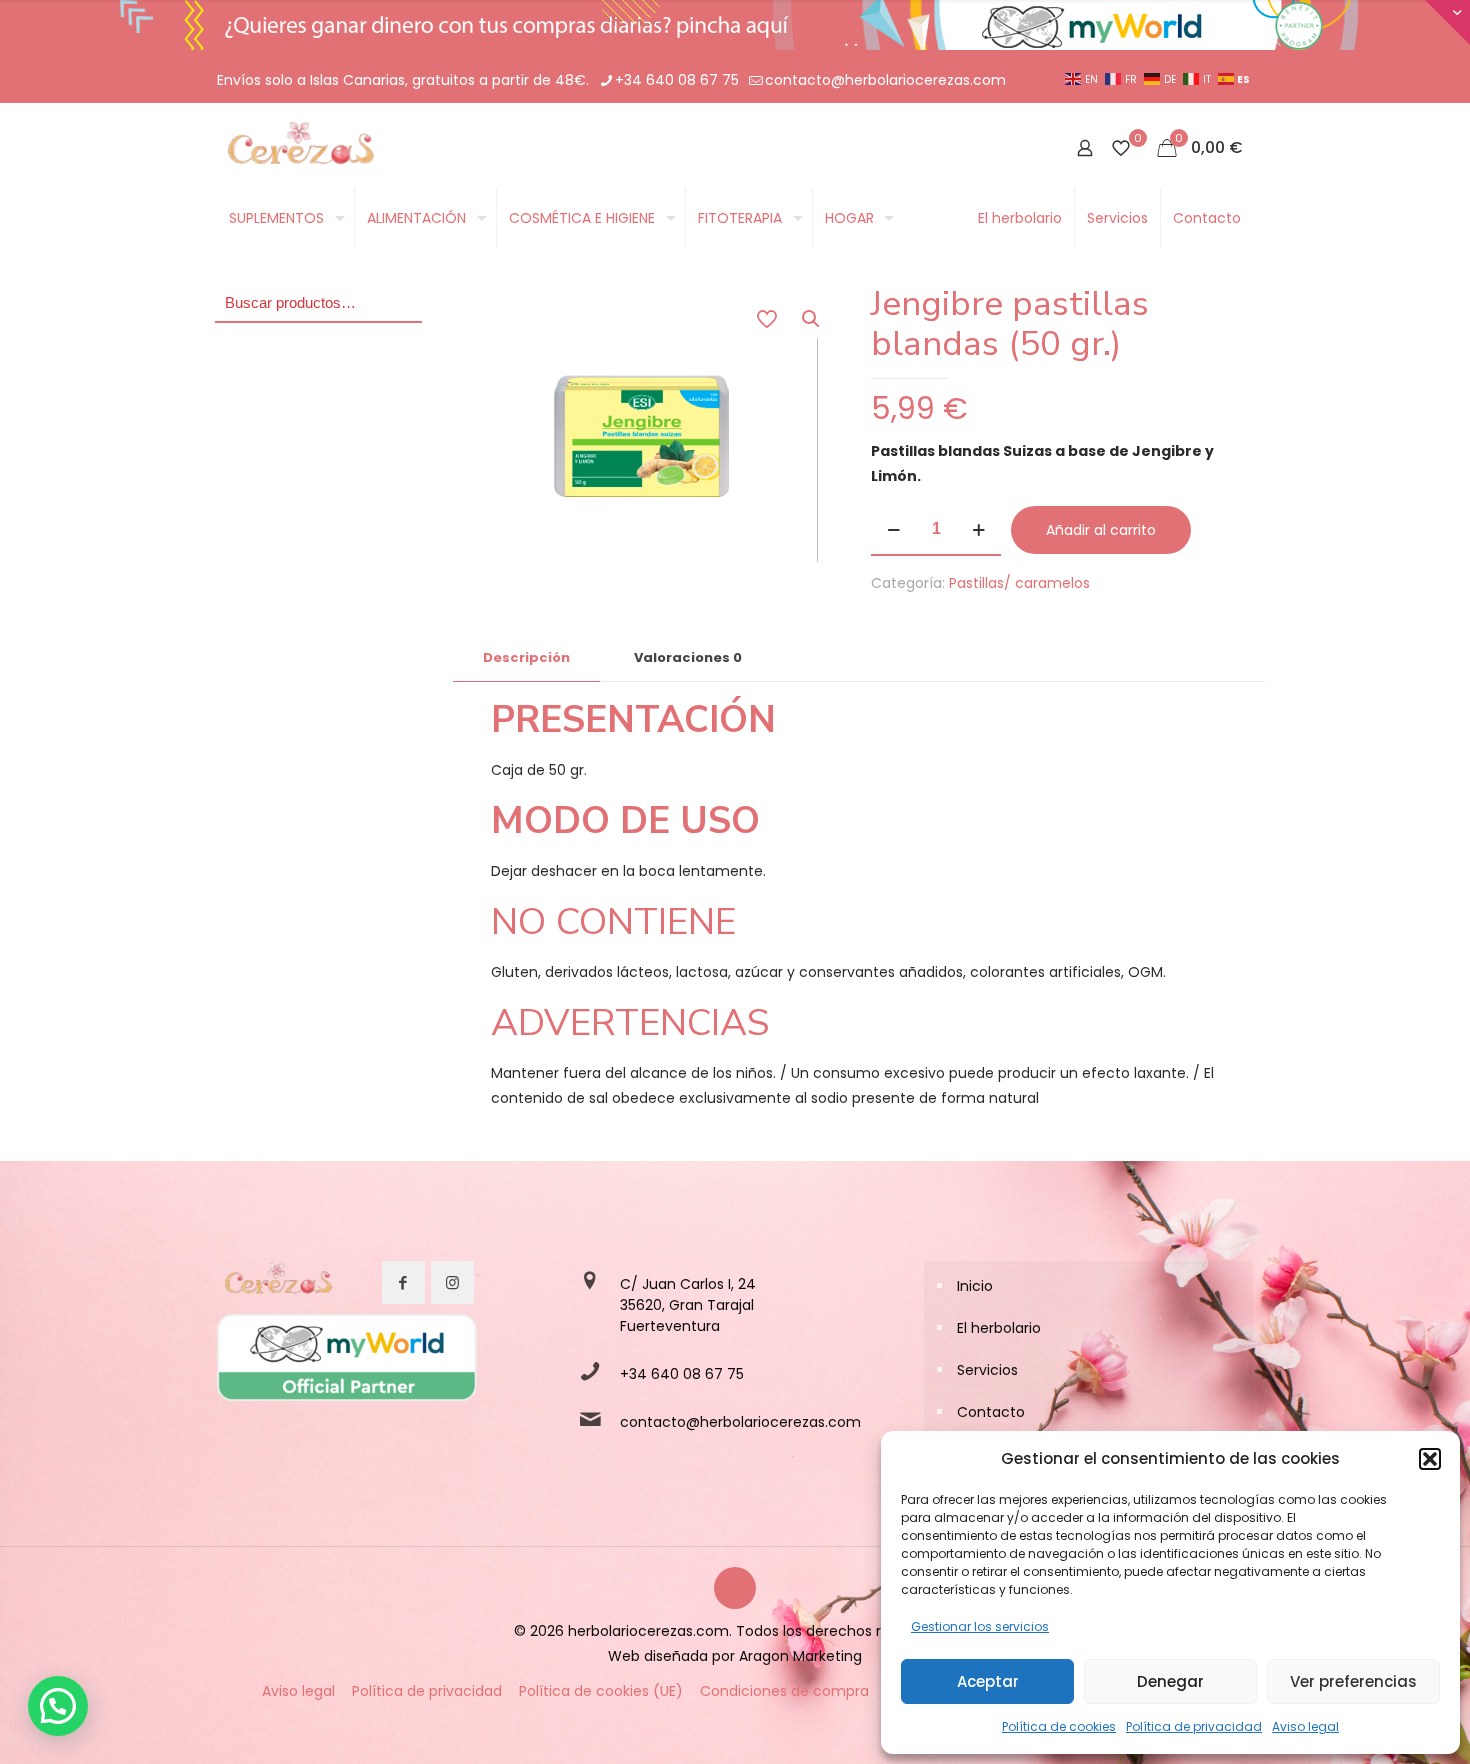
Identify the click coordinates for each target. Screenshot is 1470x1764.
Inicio (975, 1286)
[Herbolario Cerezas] (298, 148)
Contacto (991, 1412)
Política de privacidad (1194, 1726)
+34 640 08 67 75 (677, 80)
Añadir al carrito (1101, 530)
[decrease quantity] (893, 530)
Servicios (987, 1370)
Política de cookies (1059, 1726)
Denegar (1170, 1681)
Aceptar (988, 1681)
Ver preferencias (1353, 1681)
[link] (277, 1283)
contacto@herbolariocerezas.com (885, 80)
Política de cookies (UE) (601, 1691)
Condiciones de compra (784, 1691)
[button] (1430, 1459)
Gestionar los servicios (980, 1626)
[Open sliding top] (1447, 22)
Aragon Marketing (800, 1656)
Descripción (526, 657)
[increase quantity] (978, 530)
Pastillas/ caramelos (1019, 583)
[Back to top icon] (735, 1588)
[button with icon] (403, 1282)
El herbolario (999, 1328)
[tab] (526, 658)
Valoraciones (688, 657)
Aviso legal (1305, 1726)
